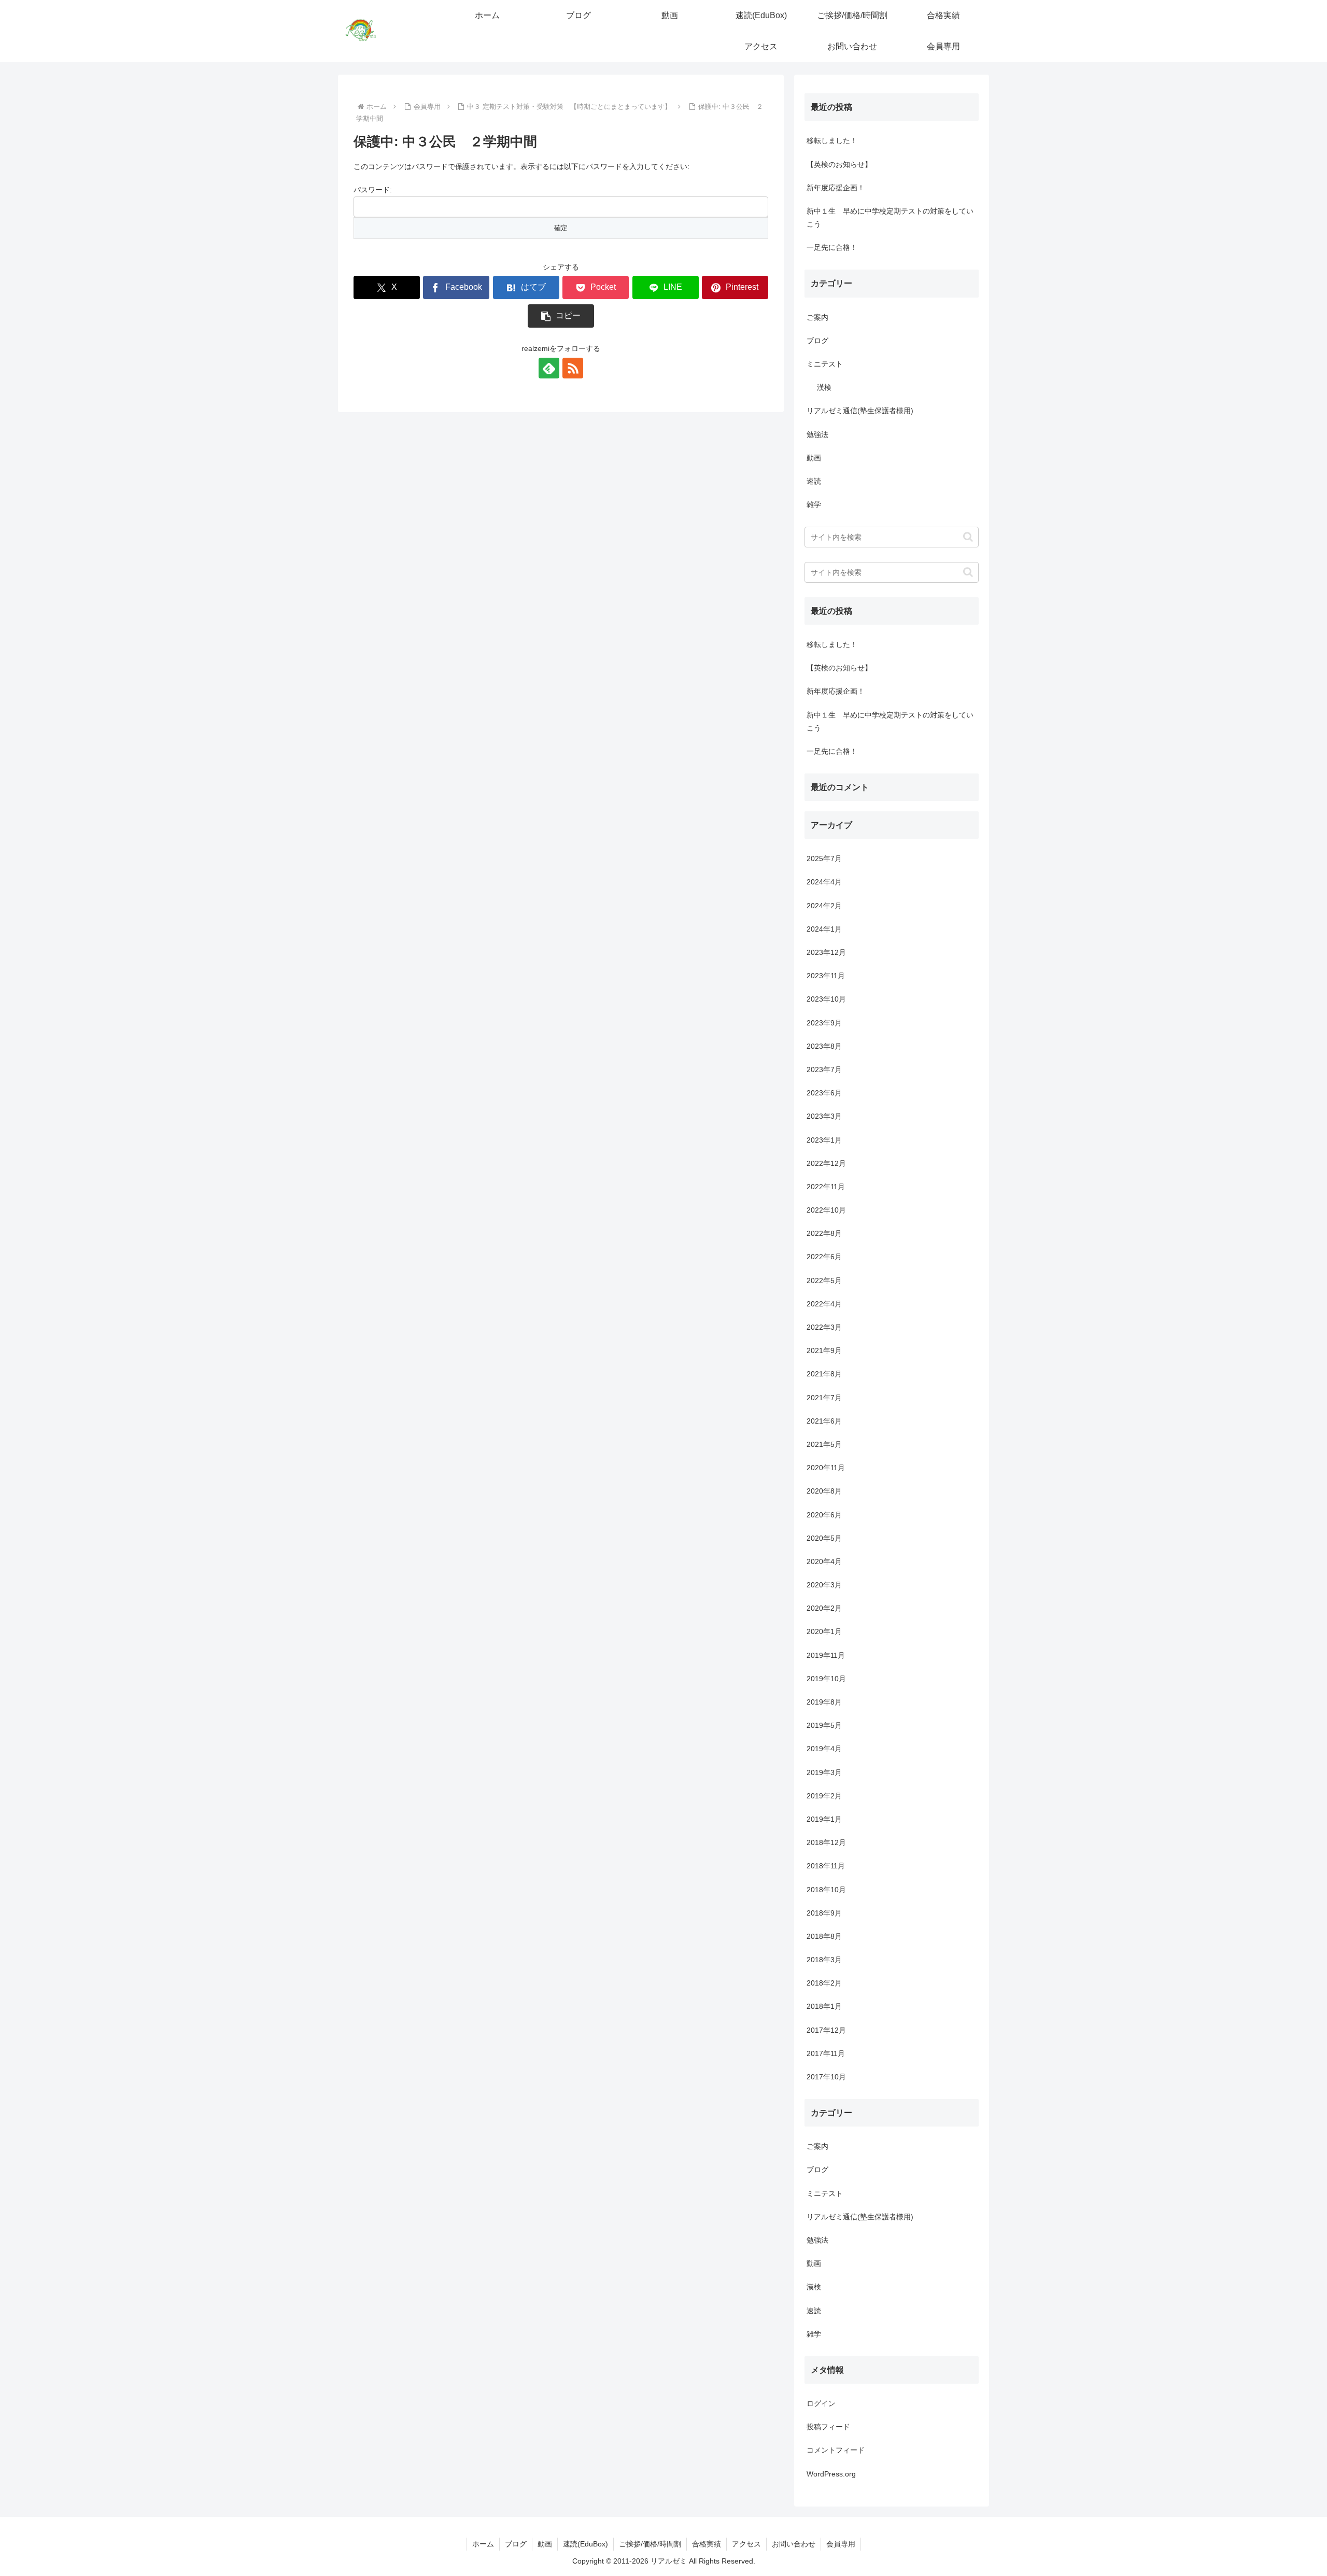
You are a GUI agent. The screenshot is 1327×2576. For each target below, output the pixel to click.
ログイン (821, 2403)
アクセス (746, 2544)
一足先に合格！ (832, 247)
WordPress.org (831, 2474)
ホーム (483, 2544)
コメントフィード (836, 2451)
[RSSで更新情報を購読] (573, 368)
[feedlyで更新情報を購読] (549, 368)
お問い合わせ (794, 2544)
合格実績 (707, 2544)
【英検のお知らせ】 (839, 164)
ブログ (516, 2544)
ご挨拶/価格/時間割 (650, 2544)
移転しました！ (832, 140)
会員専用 (841, 2544)
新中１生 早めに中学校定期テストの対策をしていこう (890, 217)
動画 (545, 2544)
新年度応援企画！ (836, 188)
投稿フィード (828, 2427)
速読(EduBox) (585, 2544)
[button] (561, 316)
